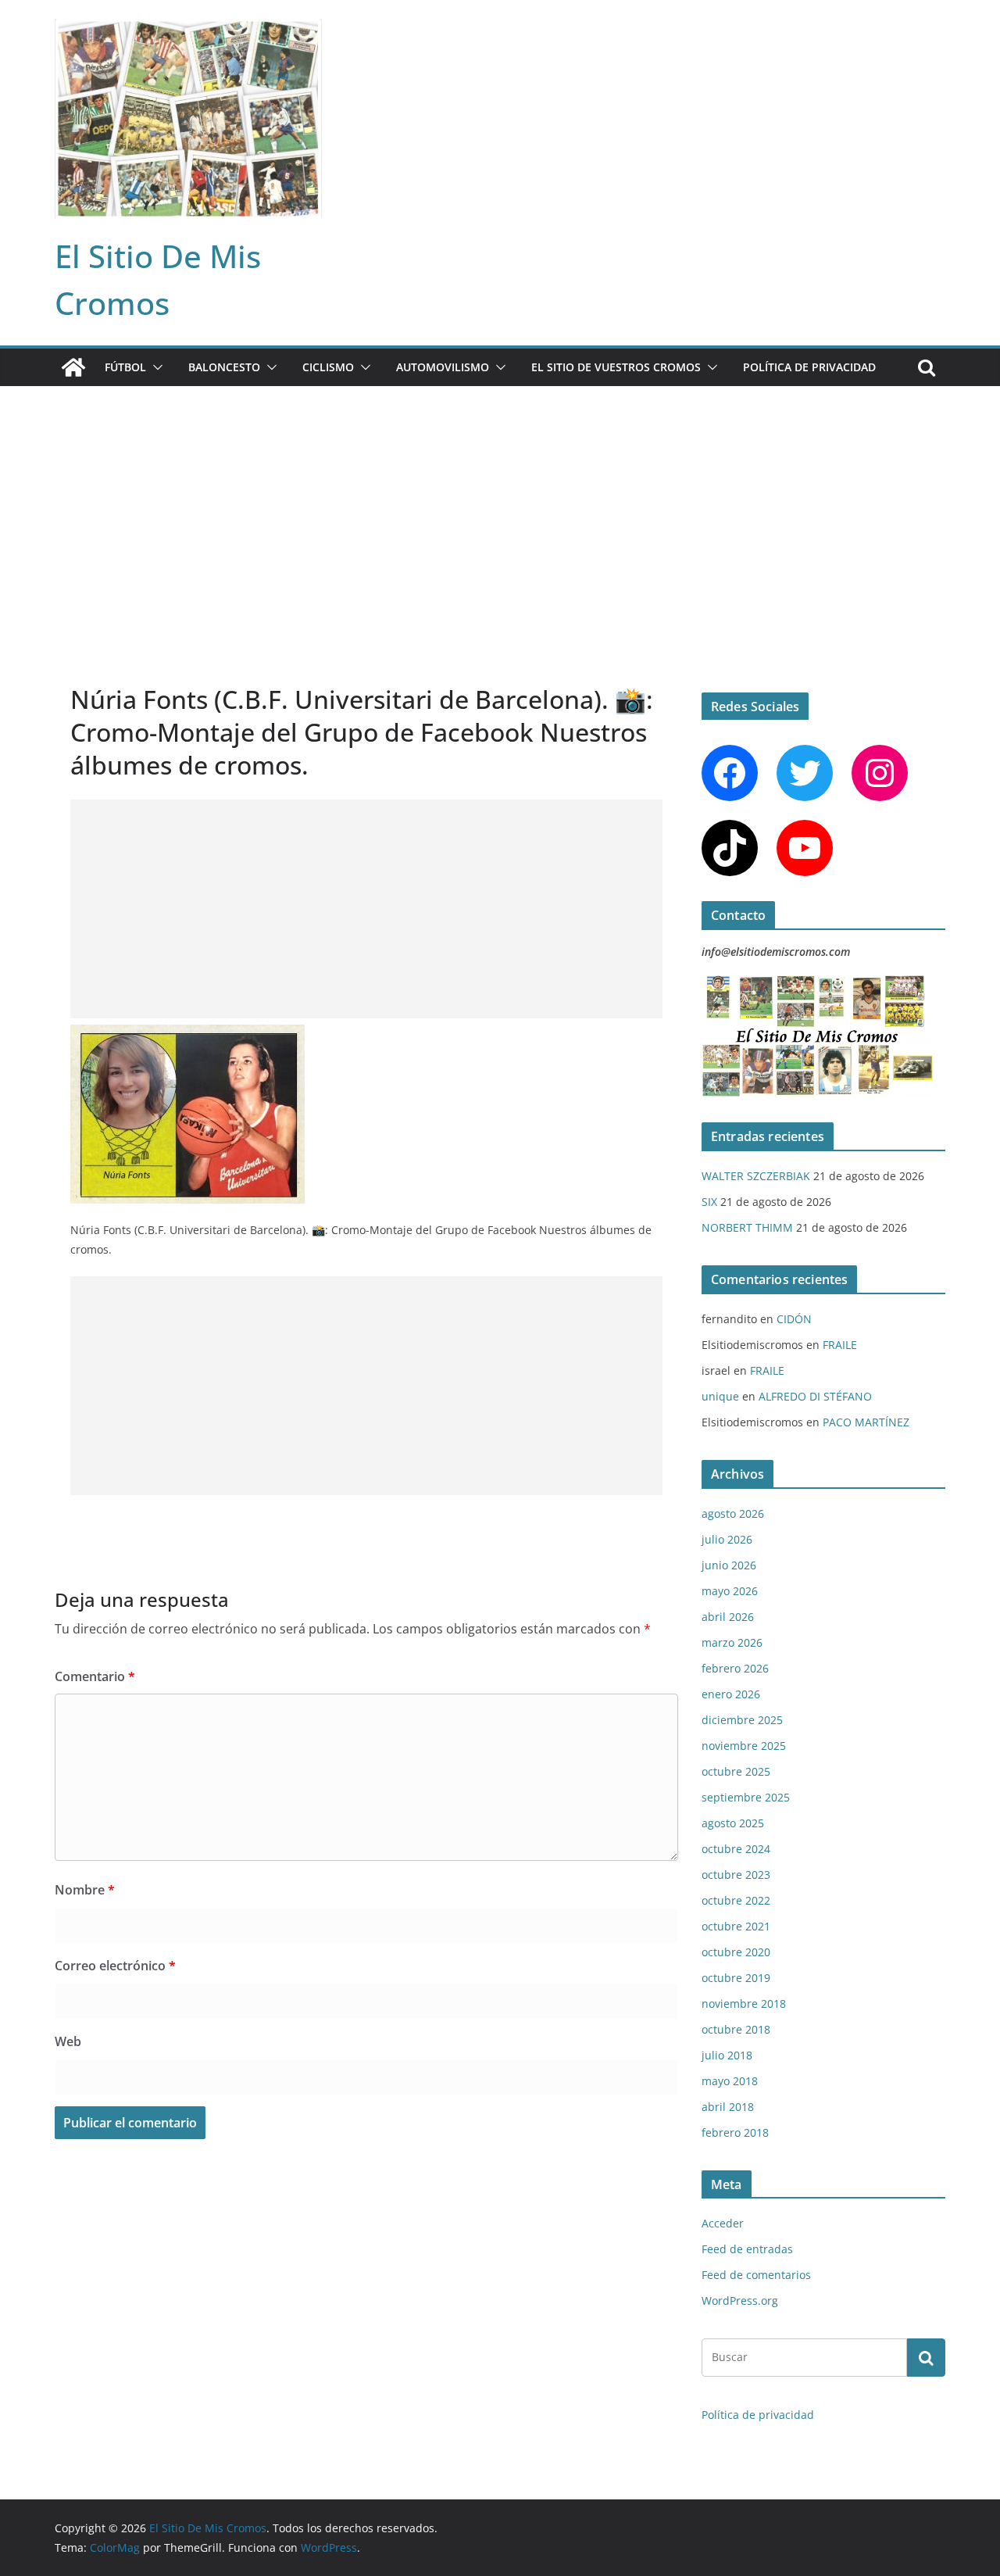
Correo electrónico (115, 1966)
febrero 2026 (735, 1668)
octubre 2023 (736, 1875)
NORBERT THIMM (747, 1227)
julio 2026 (727, 1539)
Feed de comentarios (756, 2275)
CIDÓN (794, 1319)
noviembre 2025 (744, 1746)
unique (720, 1396)
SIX (709, 1202)
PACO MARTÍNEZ (866, 1422)
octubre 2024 (736, 1849)
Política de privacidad (809, 367)
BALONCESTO (224, 367)
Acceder (723, 2223)
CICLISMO (328, 367)
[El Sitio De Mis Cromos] (73, 367)
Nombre (85, 1890)
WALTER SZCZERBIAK (756, 1176)
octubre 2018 (736, 2029)
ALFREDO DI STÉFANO (815, 1396)
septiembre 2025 (746, 1797)
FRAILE (840, 1345)
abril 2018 (728, 2107)
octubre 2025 (736, 1771)
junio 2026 (729, 1565)
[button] (155, 367)
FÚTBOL (125, 367)
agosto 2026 (733, 1513)
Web (68, 2041)
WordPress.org (740, 2301)
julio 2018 (727, 2055)
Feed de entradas (747, 2249)
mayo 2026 (730, 1591)
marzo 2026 (732, 1642)
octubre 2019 (736, 1978)
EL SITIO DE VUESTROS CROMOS (616, 367)
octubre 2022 (736, 1900)
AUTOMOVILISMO (443, 367)
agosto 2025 (733, 1823)
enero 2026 (731, 1694)
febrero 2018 (735, 2132)
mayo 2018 (730, 2081)
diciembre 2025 (742, 1720)
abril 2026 (728, 1617)
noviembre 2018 (744, 2004)
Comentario (95, 1676)
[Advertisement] (500, 503)
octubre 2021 (736, 1926)
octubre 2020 (736, 1952)
